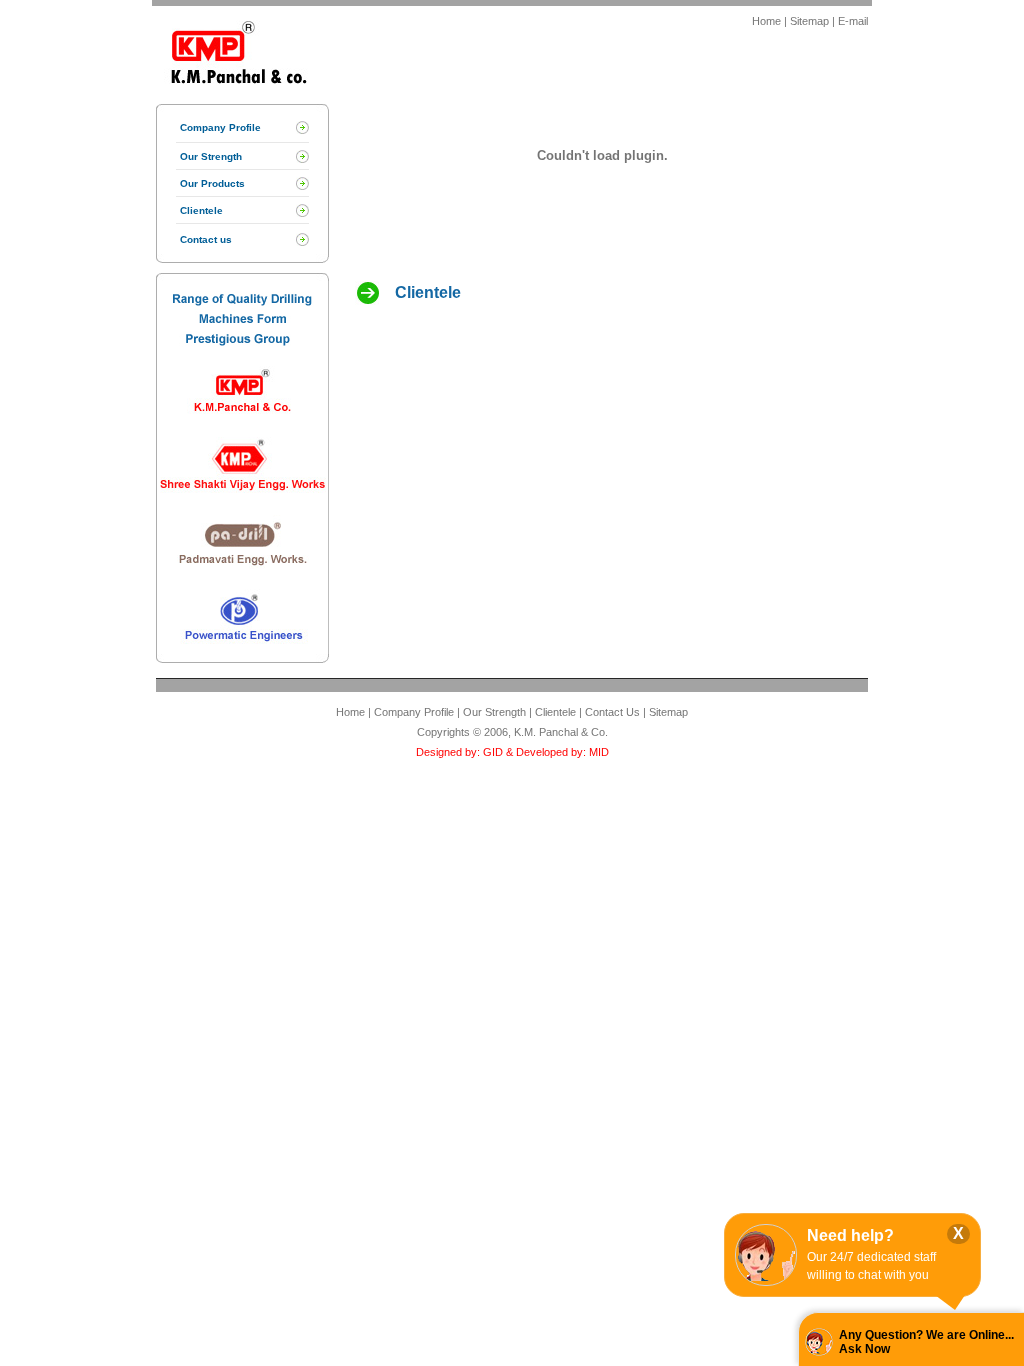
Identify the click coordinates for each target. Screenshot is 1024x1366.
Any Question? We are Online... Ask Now (926, 1342)
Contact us (206, 239)
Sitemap (809, 21)
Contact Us (612, 712)
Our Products (212, 183)
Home (766, 21)
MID (597, 752)
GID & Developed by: (533, 752)
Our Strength (211, 156)
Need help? (850, 1235)
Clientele (201, 210)
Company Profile (220, 127)
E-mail (853, 21)
